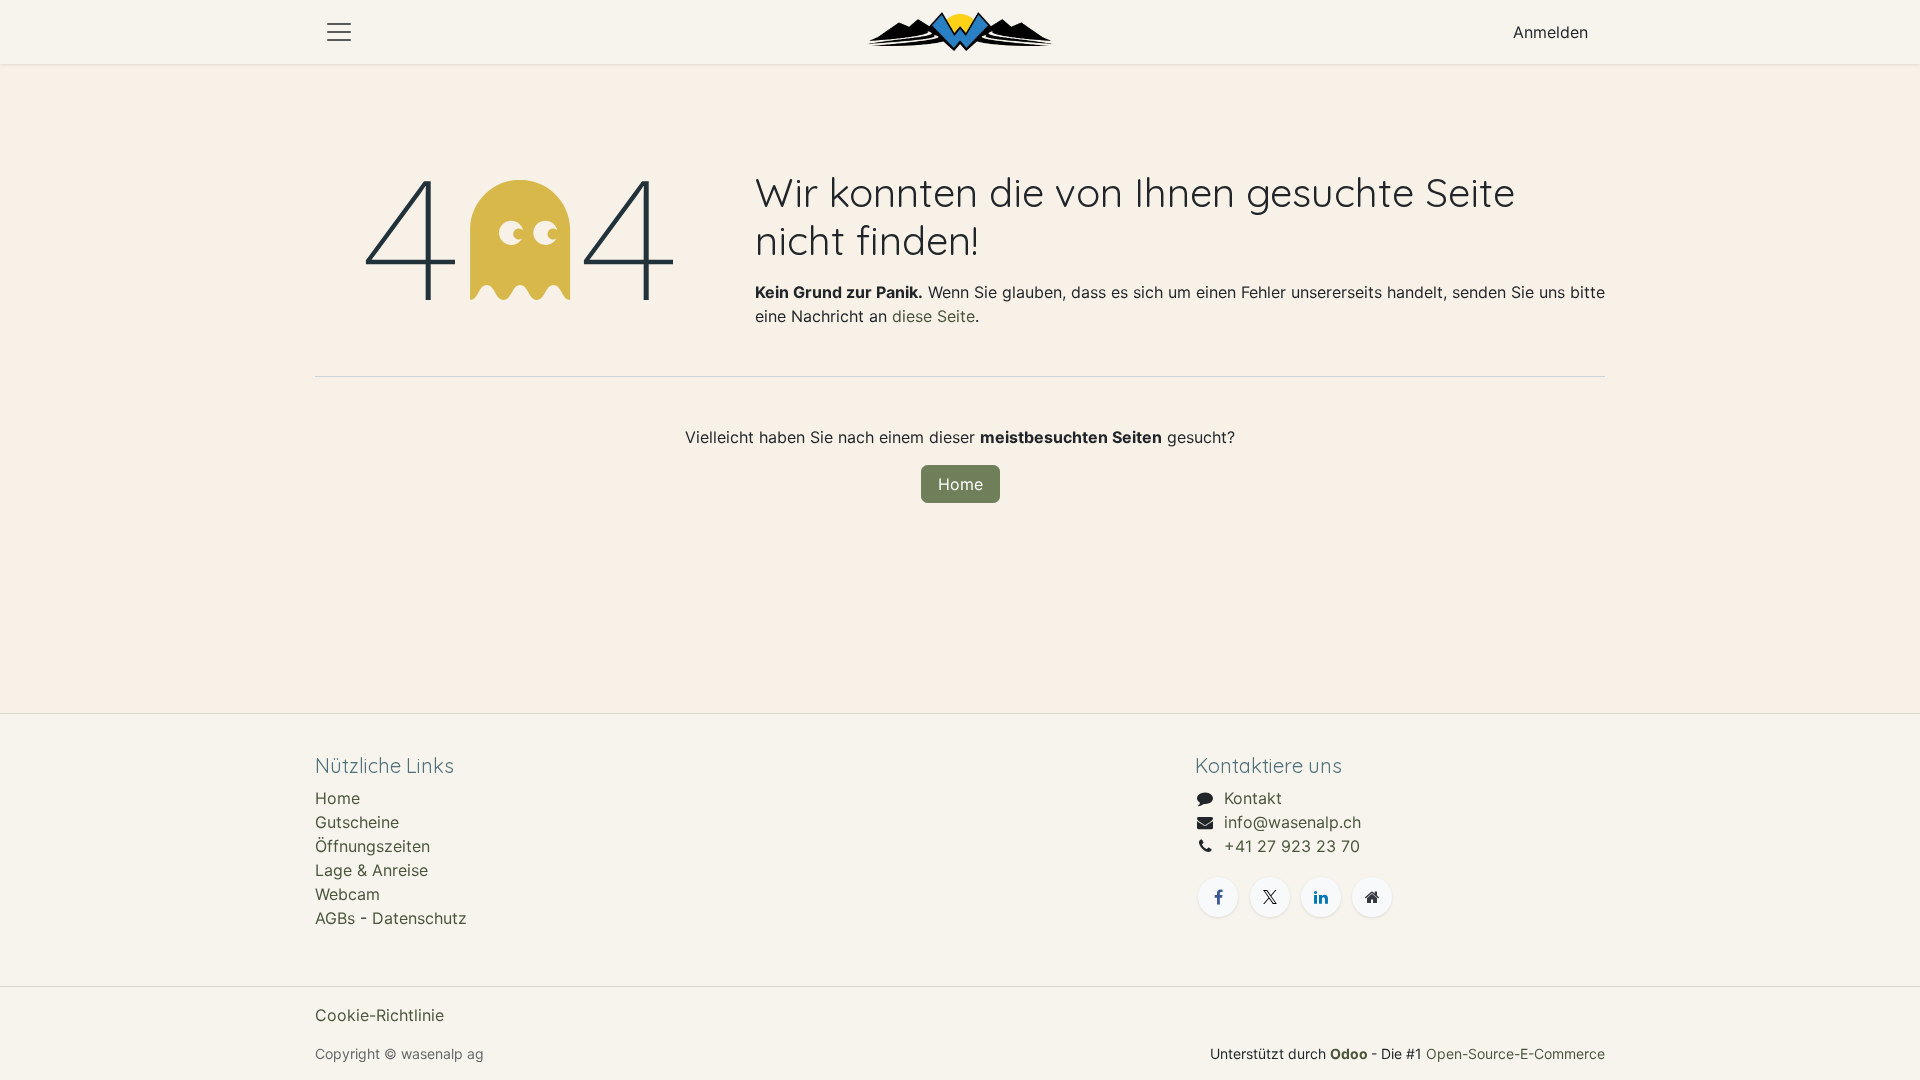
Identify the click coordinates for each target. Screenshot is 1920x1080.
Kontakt (1253, 798)
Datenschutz (419, 918)
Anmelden (1550, 32)
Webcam (347, 894)
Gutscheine (357, 822)
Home (960, 484)
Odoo (1350, 1053)
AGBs (335, 918)
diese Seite (933, 316)
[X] (1270, 897)
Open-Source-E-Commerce (1515, 1053)
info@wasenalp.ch (1292, 822)
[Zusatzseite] (1372, 897)
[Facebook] (1218, 897)
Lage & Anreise (371, 870)
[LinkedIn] (1321, 897)
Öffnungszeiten (372, 846)
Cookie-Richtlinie (379, 1015)
